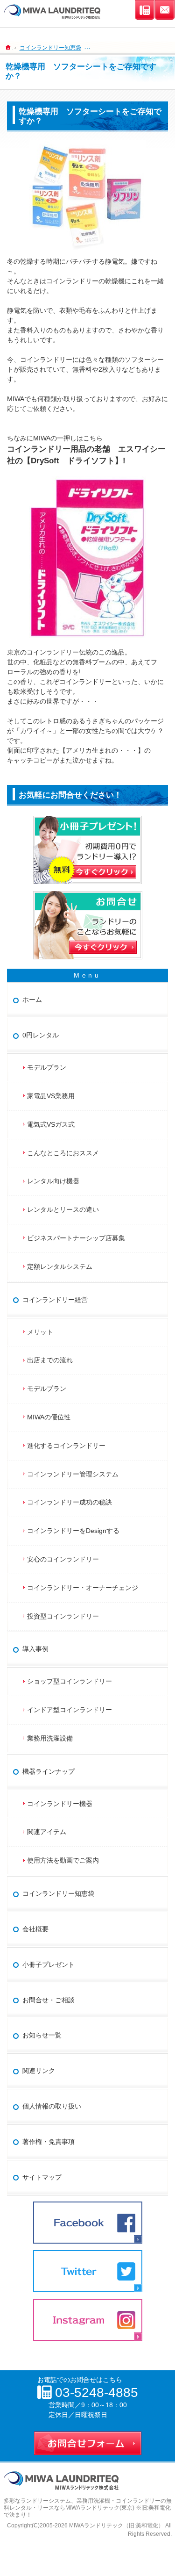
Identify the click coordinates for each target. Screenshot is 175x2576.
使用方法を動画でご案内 (66, 1860)
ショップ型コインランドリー (70, 1681)
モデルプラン (47, 1067)
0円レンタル (41, 1035)
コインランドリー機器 (60, 1804)
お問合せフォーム (88, 2441)
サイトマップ (42, 2177)
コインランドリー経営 (55, 1300)
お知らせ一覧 (42, 2035)
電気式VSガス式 (51, 1124)
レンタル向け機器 (53, 1181)
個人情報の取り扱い (52, 2106)
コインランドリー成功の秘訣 (70, 1502)
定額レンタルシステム (60, 1266)
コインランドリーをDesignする (73, 1531)
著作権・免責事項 (49, 2142)
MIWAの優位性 (49, 1417)
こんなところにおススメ (63, 1153)
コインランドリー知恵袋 (58, 1893)
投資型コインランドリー (63, 1616)
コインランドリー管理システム (73, 1474)
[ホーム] (8, 47)
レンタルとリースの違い (63, 1209)
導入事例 (35, 1649)
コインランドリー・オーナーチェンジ (83, 1588)
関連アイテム (47, 1832)
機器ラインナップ (49, 1771)
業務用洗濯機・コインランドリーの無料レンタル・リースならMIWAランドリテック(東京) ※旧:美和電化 (88, 2504)
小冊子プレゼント (49, 1964)
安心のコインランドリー (63, 1559)
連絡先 (145, 10)
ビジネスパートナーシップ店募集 (76, 1238)
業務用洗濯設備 (50, 1738)
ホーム (32, 1000)
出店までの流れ (50, 1360)
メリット (40, 1332)
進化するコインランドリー (66, 1446)
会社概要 (35, 1929)
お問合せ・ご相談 (49, 2000)
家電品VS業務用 (51, 1096)
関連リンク (39, 2071)
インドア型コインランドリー (70, 1710)
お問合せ (165, 10)
